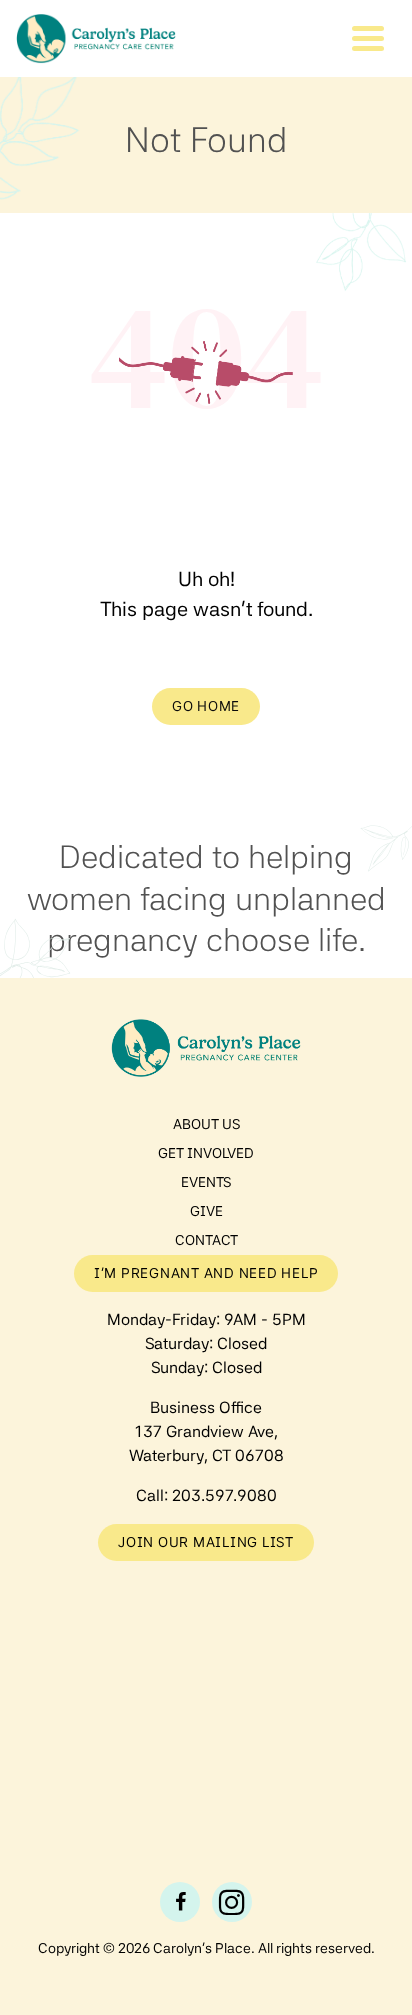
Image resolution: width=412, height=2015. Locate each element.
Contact (206, 1240)
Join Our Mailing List (206, 1542)
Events (206, 1182)
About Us (206, 1124)
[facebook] (180, 1902)
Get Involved (206, 1153)
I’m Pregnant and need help (206, 1273)
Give (206, 1211)
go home (206, 706)
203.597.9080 (224, 1495)
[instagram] (232, 1902)
